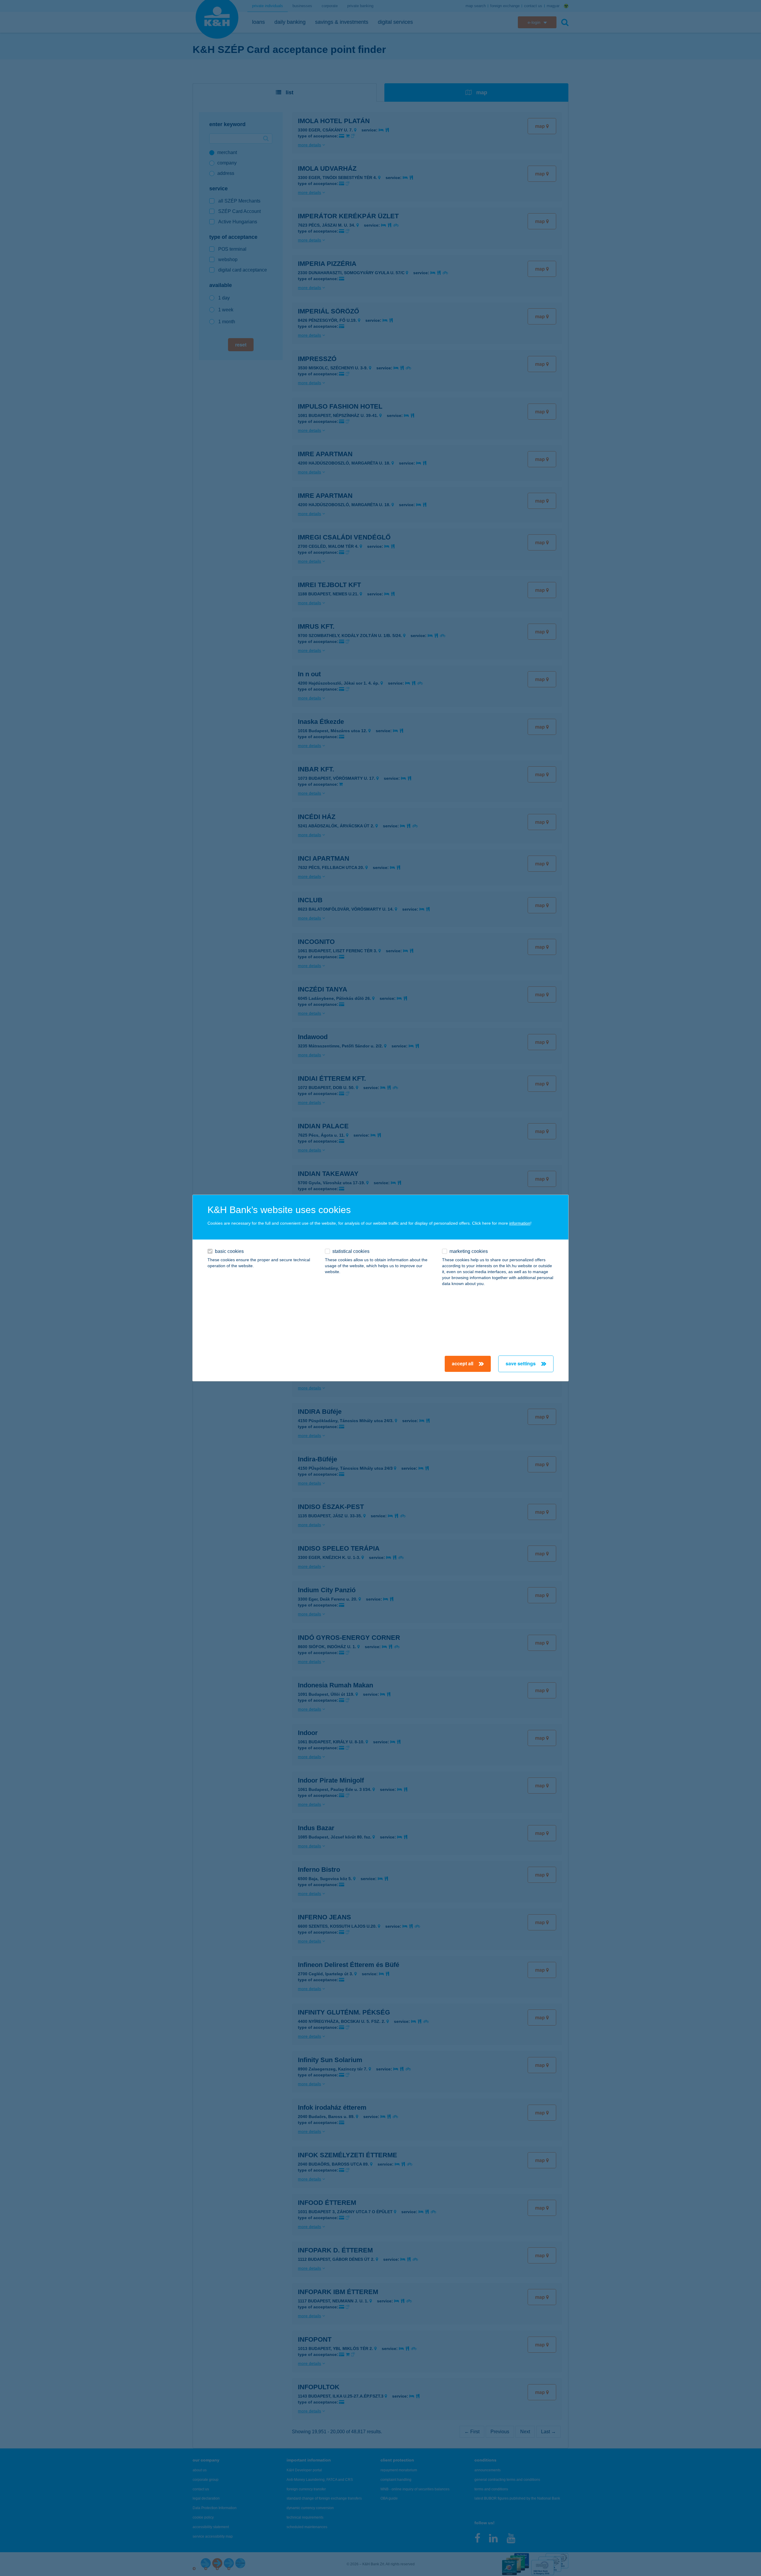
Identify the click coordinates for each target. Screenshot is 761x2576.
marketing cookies (469, 1251)
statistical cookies (351, 1251)
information (520, 1223)
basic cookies (229, 1251)
